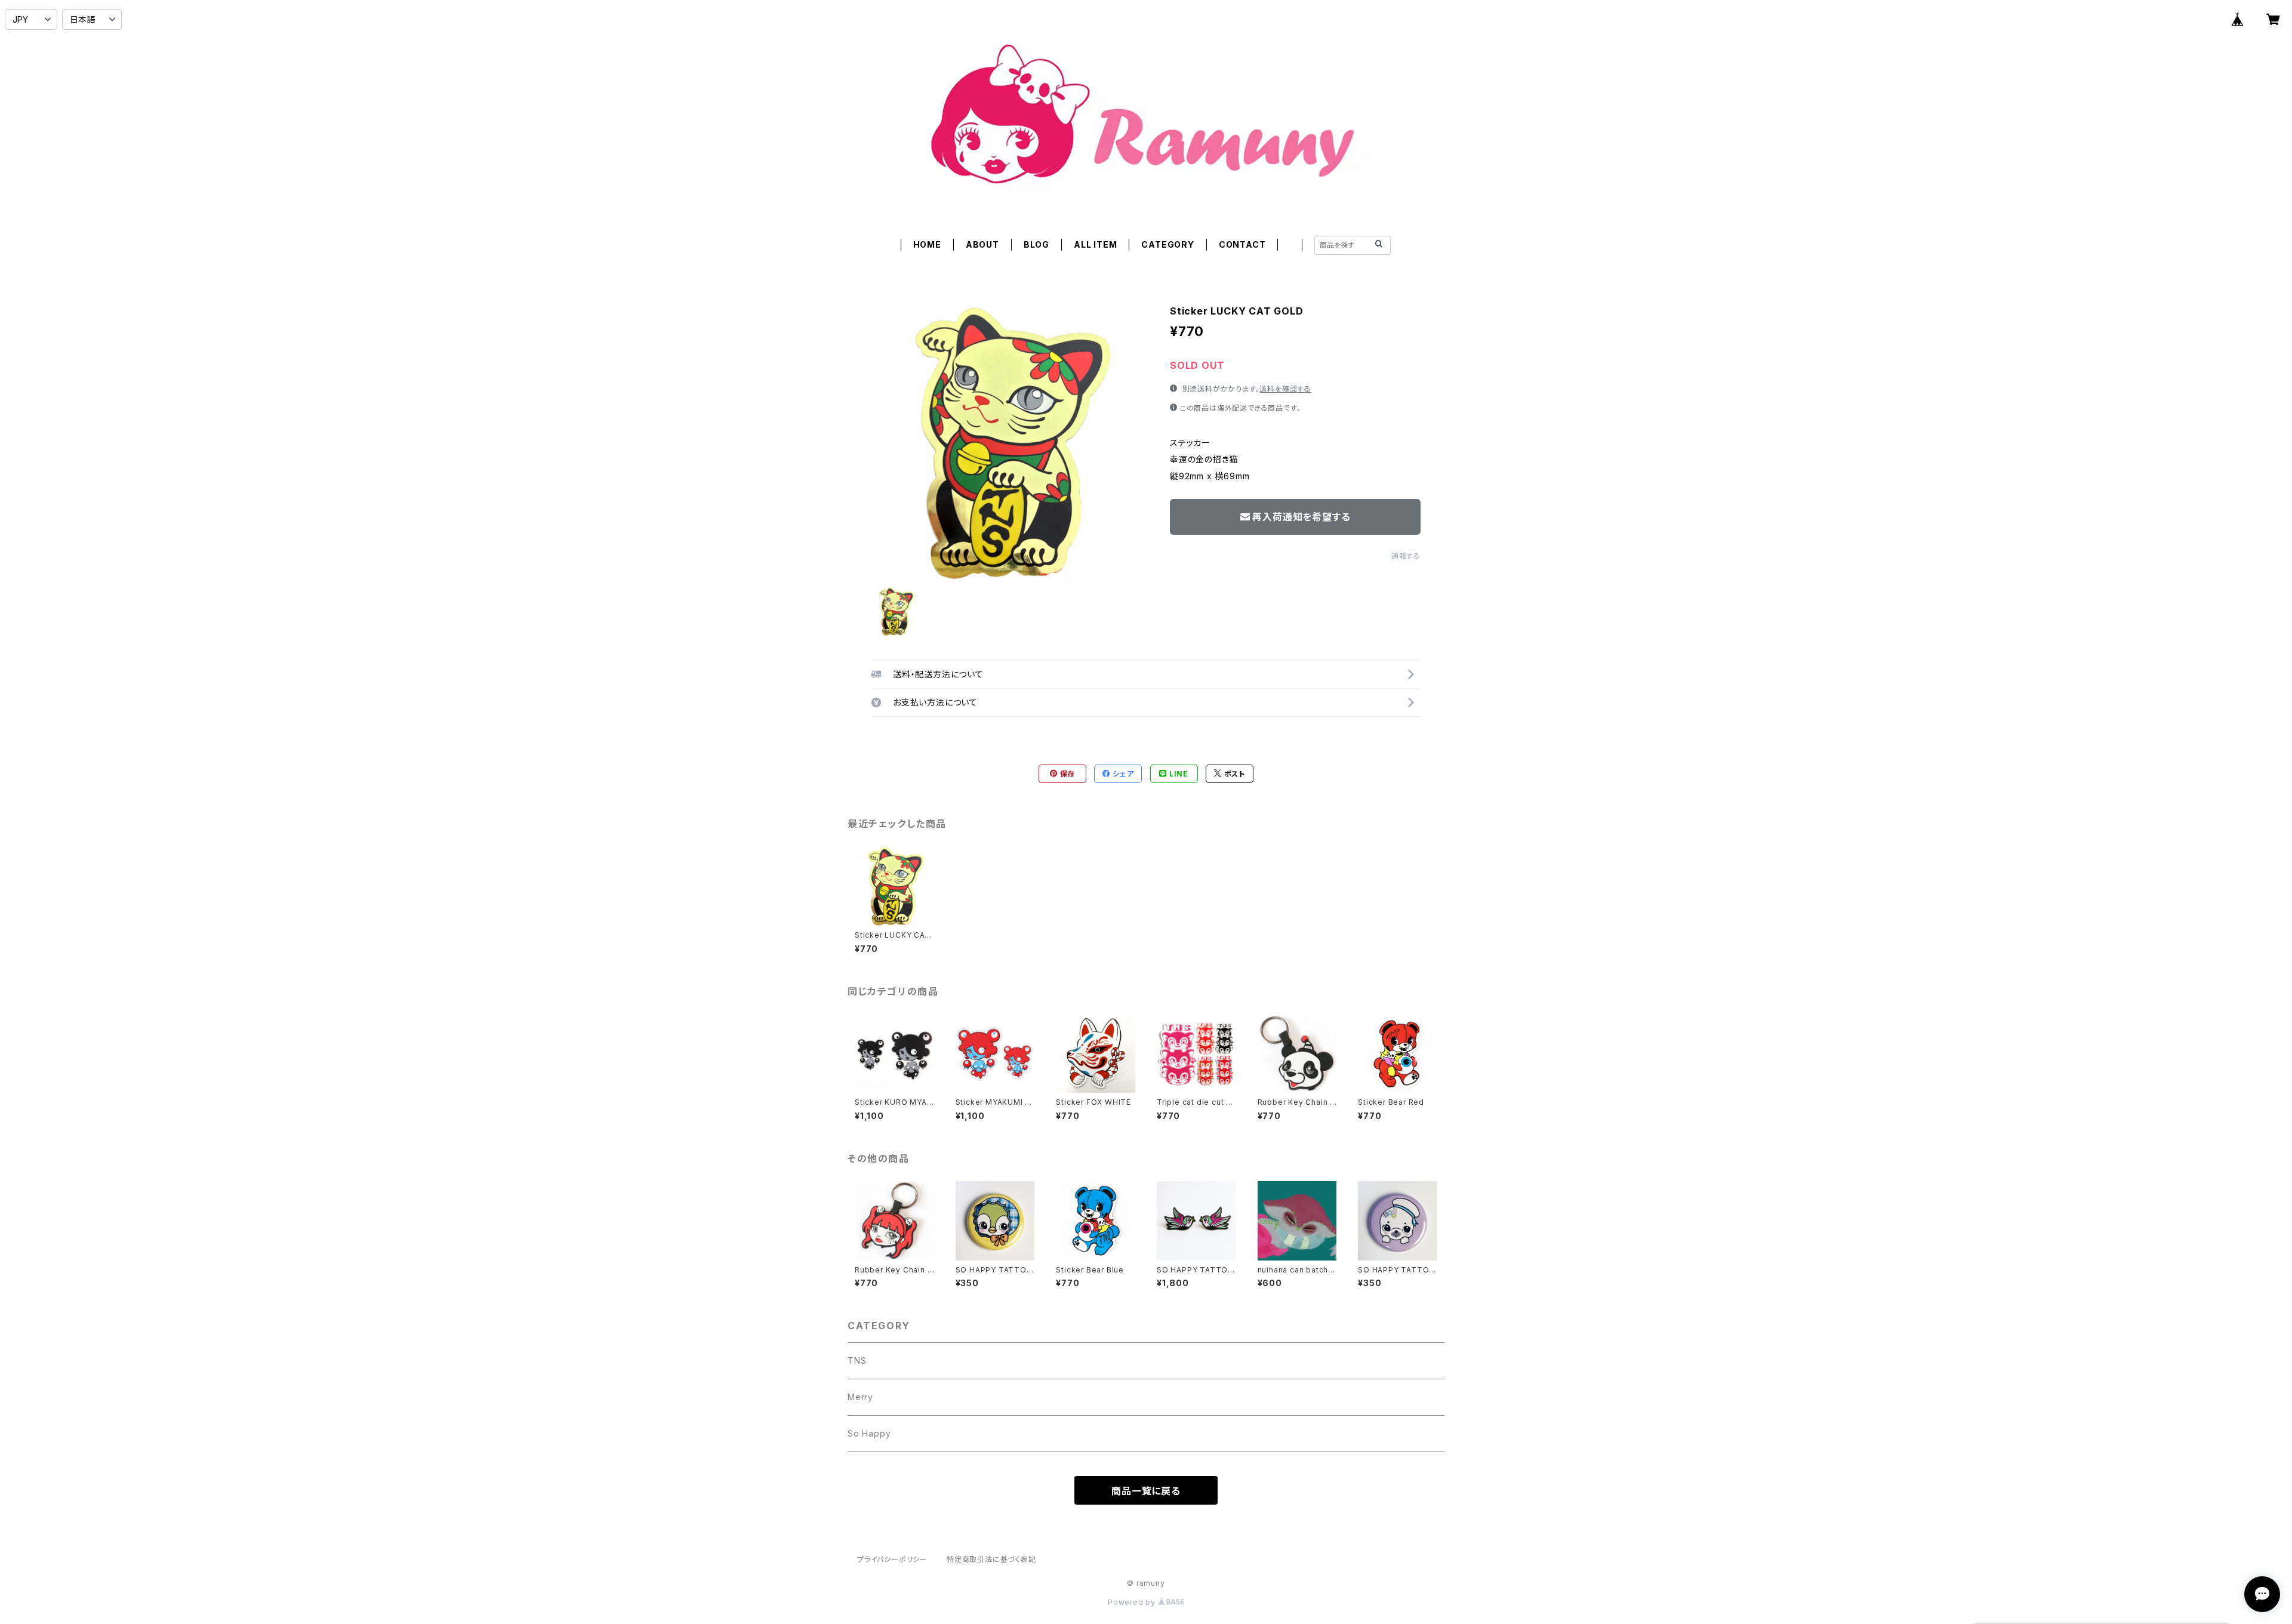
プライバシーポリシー (892, 1559)
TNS (857, 1360)
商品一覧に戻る (1146, 1491)
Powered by (1133, 1602)
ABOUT (982, 244)
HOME (927, 244)
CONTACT (1242, 244)
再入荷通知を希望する (1301, 517)
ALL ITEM (1095, 244)
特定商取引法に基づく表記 (991, 1559)
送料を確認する (1285, 389)
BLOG (1036, 244)
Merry (860, 1397)
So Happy (869, 1433)
